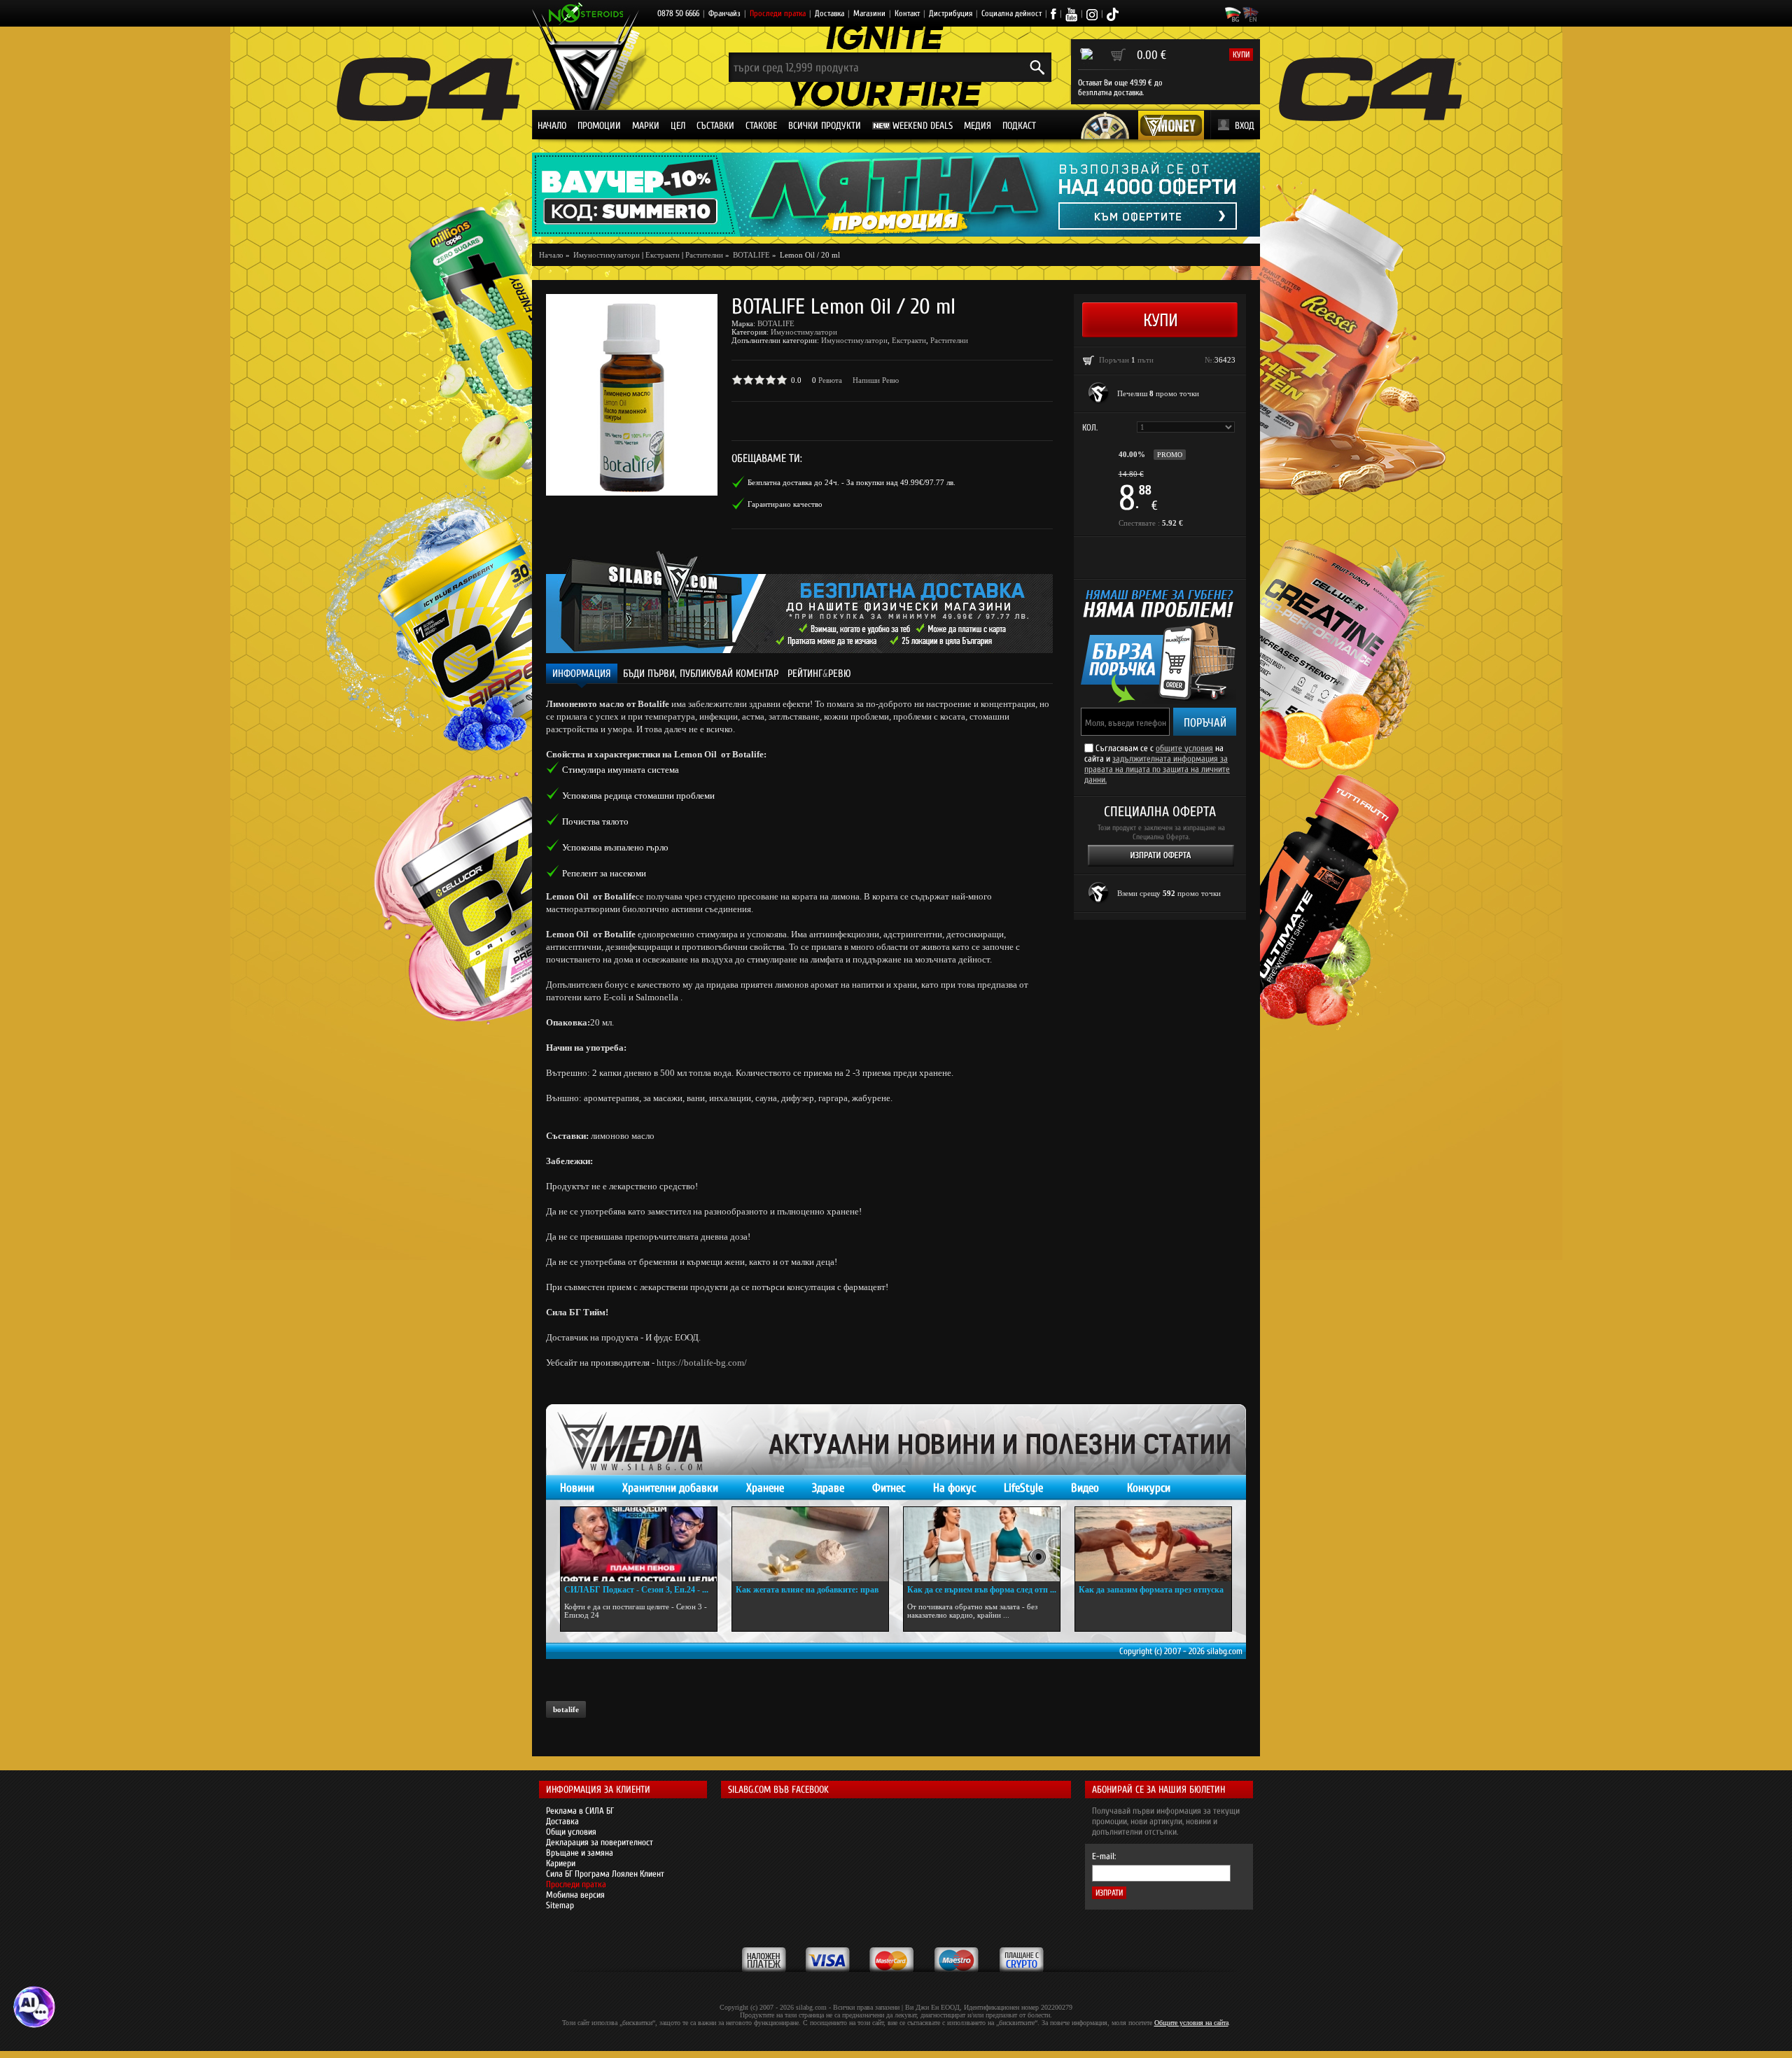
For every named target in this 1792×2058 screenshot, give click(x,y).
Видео (1085, 1488)
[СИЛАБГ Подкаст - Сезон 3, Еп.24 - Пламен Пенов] (639, 1544)
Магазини (869, 13)
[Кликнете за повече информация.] (1099, 393)
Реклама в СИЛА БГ (580, 1811)
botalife (566, 1709)
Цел (678, 126)
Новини (577, 1488)
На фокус (954, 1488)
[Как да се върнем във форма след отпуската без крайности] (982, 1544)
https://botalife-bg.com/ (702, 1363)
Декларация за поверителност (600, 1842)
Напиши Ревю (876, 380)
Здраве (828, 1488)
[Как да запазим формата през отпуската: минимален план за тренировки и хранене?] (1153, 1544)
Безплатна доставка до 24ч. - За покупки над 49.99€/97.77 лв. (852, 482)
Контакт (907, 13)
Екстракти (663, 255)
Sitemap (560, 1905)
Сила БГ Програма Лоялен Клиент (605, 1874)
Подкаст (1019, 126)
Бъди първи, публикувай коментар (701, 674)
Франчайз (724, 13)
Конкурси (1149, 1488)
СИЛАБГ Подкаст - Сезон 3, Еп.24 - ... (636, 1590)
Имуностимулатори (804, 332)
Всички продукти (825, 126)
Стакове (761, 126)
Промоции (599, 126)
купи (1241, 55)
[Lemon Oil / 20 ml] (632, 395)
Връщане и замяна (580, 1853)
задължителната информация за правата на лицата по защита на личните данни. (1157, 769)
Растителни (704, 255)
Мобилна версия (575, 1895)
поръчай (1205, 723)
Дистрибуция (951, 13)
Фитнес (889, 1488)
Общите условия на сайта (1191, 2023)
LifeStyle (1023, 1488)
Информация (582, 674)
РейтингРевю (819, 674)
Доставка (829, 13)
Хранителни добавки (670, 1488)
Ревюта (830, 380)
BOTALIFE (776, 323)
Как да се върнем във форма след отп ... (982, 1590)
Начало (552, 126)
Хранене (765, 1488)
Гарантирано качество (785, 504)
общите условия (1184, 748)
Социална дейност (1011, 13)
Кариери (561, 1863)
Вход (1245, 126)
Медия (978, 126)
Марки (646, 126)
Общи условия (571, 1832)
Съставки (715, 126)
